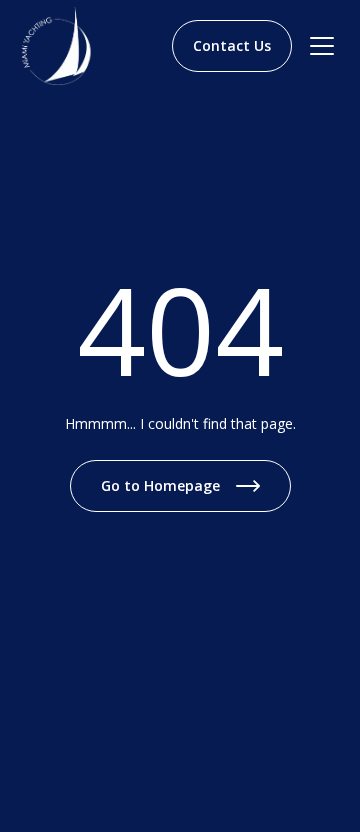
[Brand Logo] (66, 46)
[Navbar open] (322, 46)
